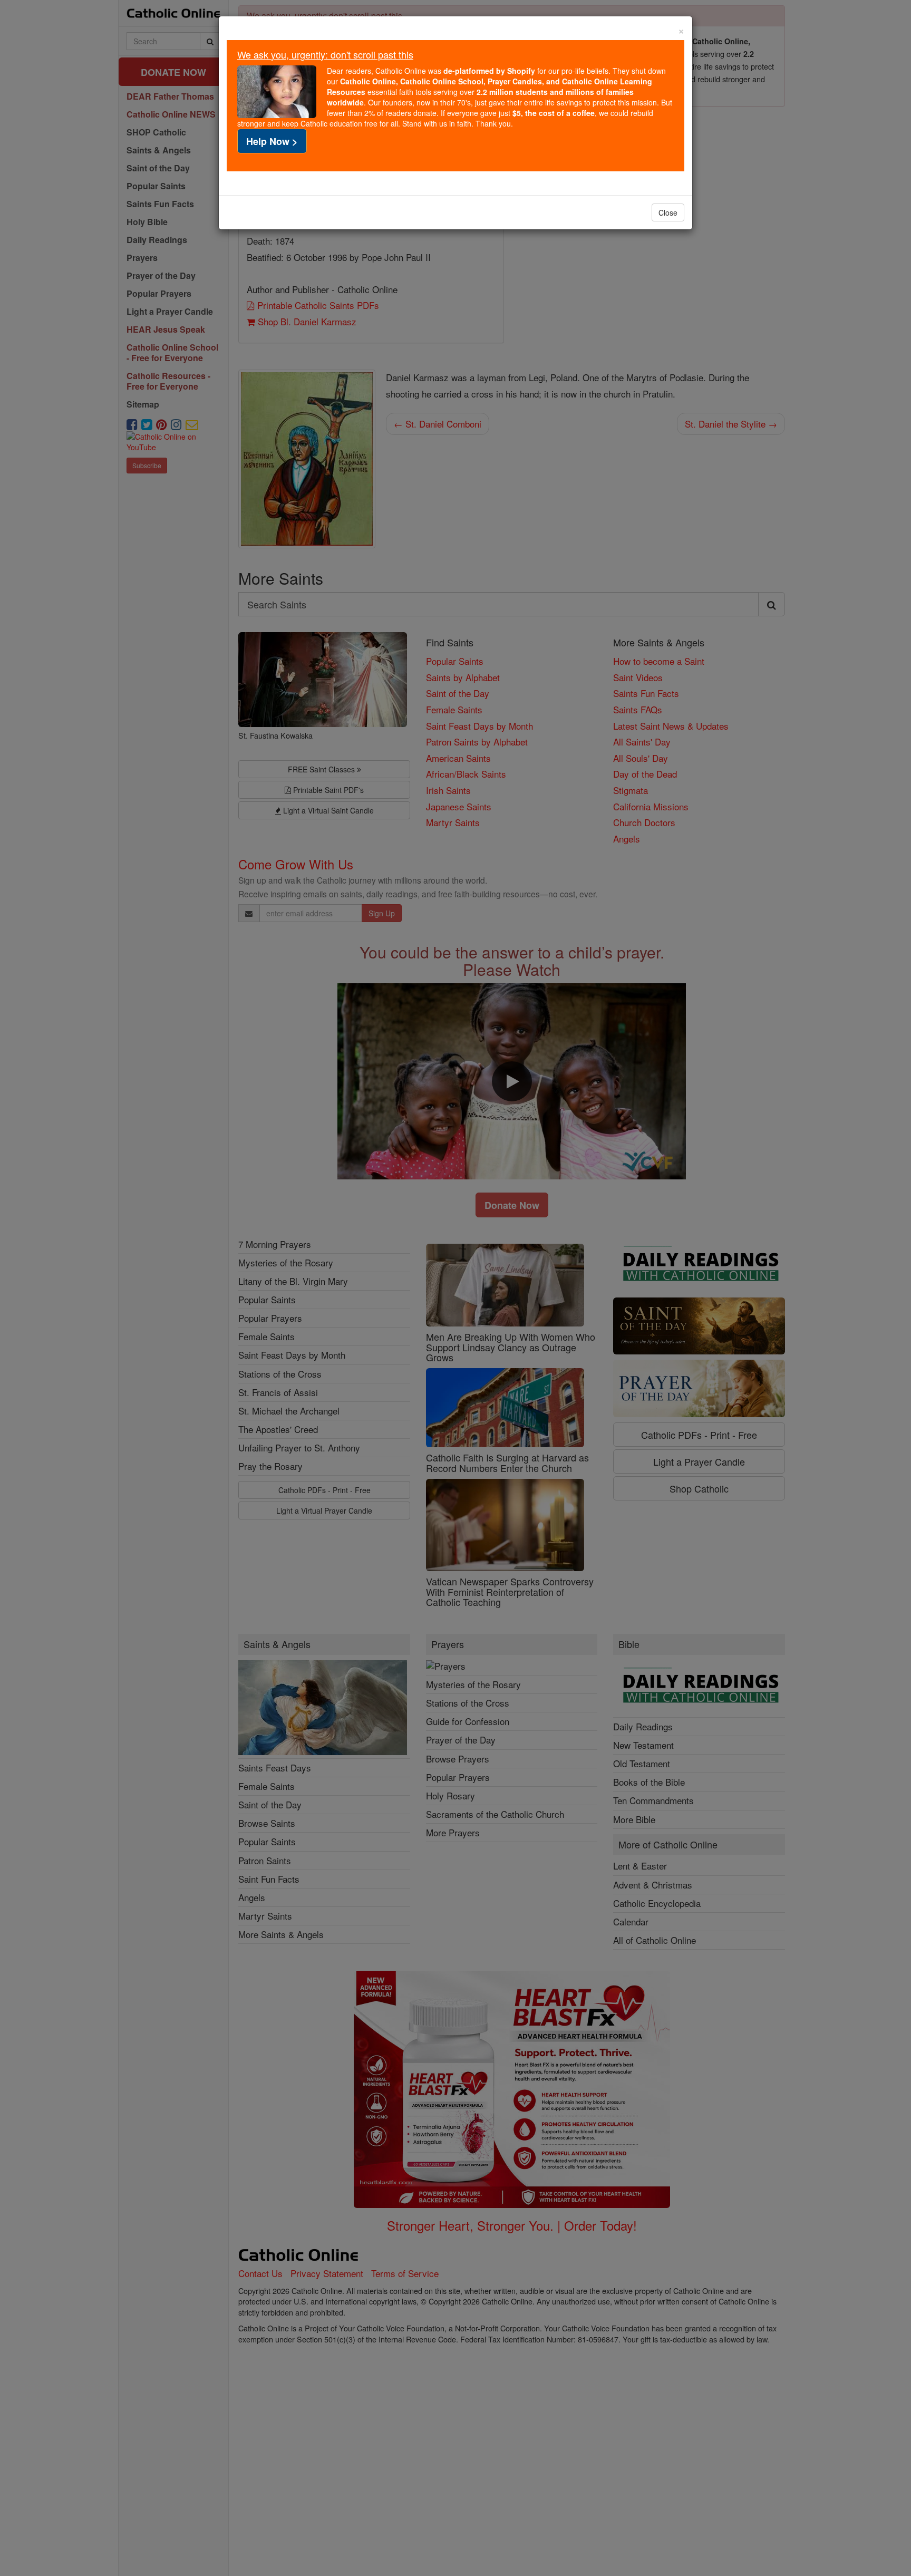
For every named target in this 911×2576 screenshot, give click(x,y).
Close (668, 212)
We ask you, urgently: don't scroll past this (325, 54)
